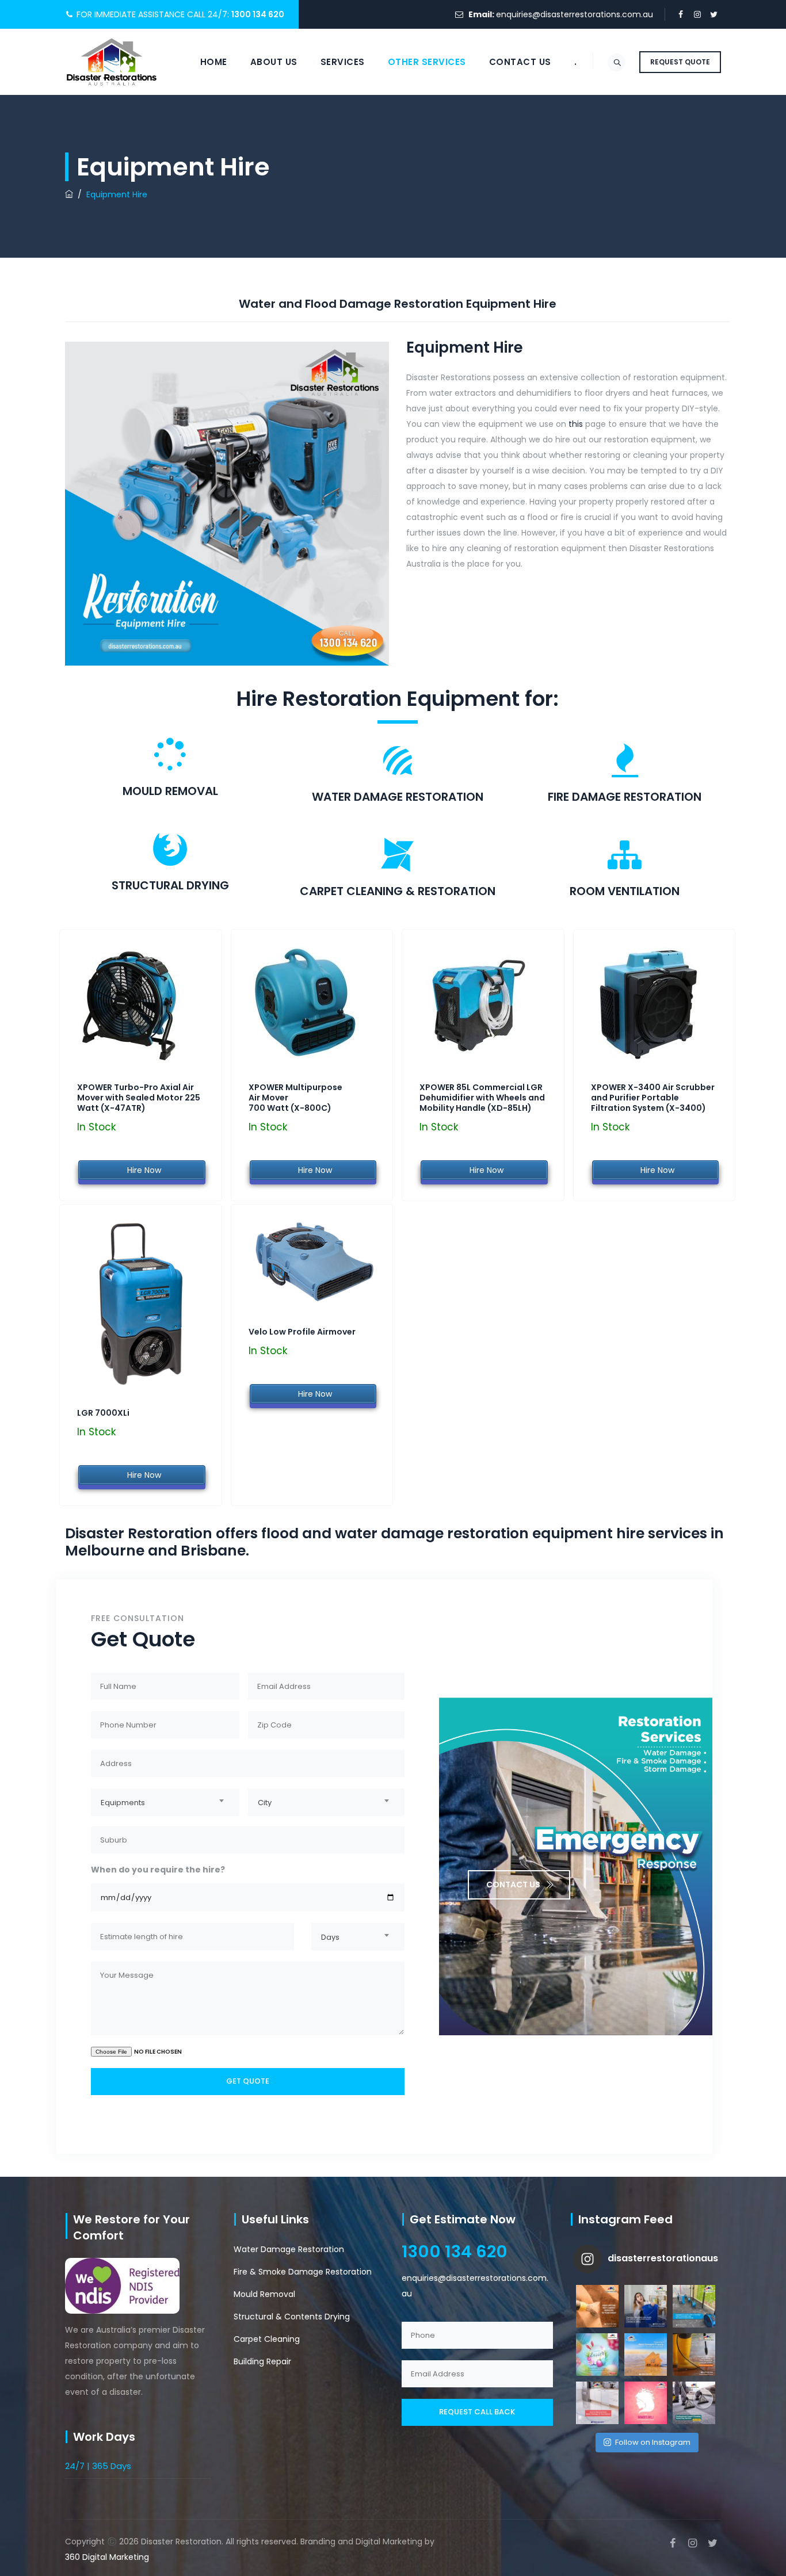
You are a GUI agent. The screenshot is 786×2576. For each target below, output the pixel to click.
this (576, 424)
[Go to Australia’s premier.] (69, 194)
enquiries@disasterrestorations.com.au (575, 14)
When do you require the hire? (158, 1870)
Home (214, 62)
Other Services (427, 62)
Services (343, 62)
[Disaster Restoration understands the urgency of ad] (597, 2306)
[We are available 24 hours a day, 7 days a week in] (646, 2306)
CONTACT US (513, 1885)
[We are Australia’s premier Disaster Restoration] (694, 2355)
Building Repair (262, 2361)
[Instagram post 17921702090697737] (597, 2355)
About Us (274, 62)
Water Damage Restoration (289, 2249)
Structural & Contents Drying (292, 2317)
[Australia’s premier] (112, 62)
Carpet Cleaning (267, 2339)
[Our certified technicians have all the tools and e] (694, 2306)
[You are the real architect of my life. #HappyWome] (646, 2403)
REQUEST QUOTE (680, 62)
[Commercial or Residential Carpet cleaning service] (694, 2403)
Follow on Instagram (653, 2442)
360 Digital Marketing (107, 2557)
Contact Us (520, 62)
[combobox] (165, 1802)
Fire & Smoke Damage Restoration (303, 2272)
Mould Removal (264, 2294)
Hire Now (142, 1170)
